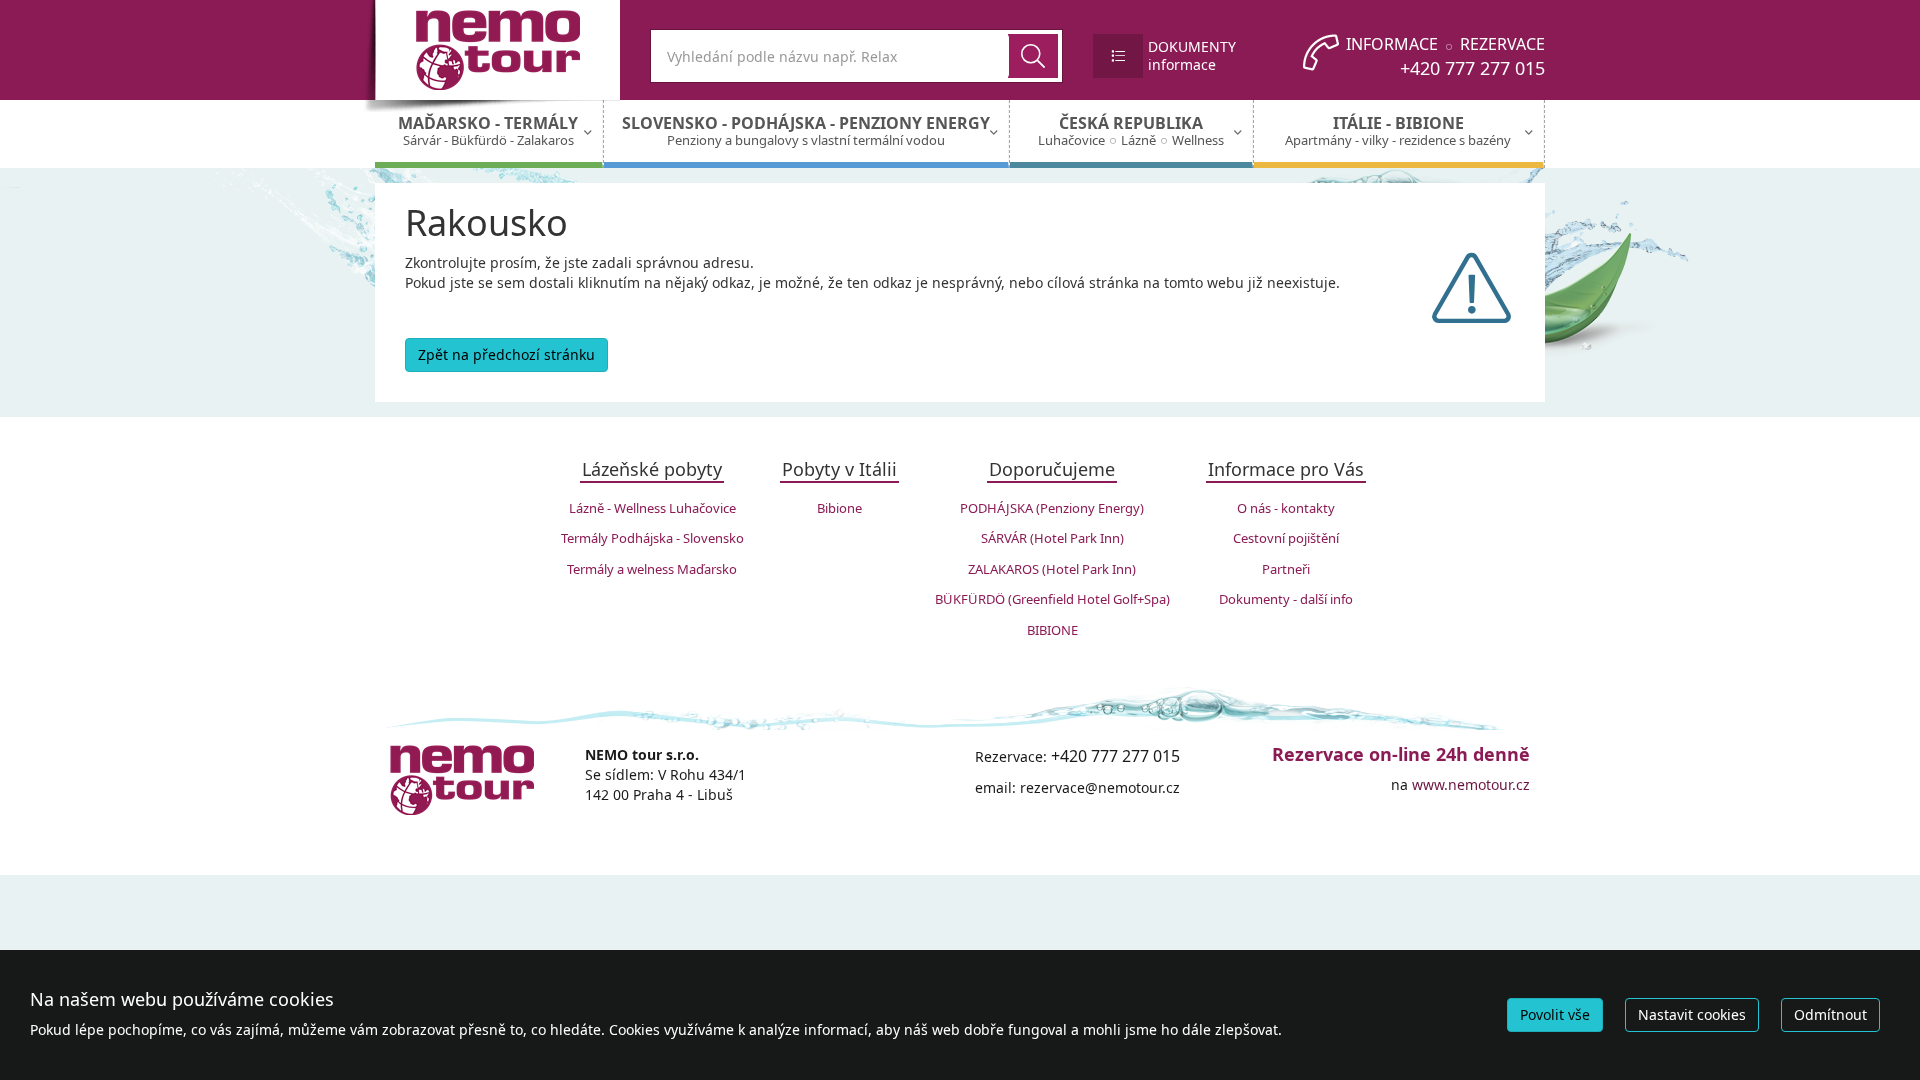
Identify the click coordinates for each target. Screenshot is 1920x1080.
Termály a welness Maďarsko (652, 569)
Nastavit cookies (1692, 1014)
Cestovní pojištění (1286, 538)
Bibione (839, 508)
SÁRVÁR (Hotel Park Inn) (1052, 538)
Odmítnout (1830, 1014)
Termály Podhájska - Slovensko (652, 538)
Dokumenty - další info (1286, 599)
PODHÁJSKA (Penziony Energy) (1052, 508)
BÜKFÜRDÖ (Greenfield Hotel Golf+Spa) (1052, 599)
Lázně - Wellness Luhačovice (652, 508)
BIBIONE (1052, 630)
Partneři (1286, 569)
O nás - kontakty (1286, 508)
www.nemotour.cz (1471, 784)
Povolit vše (1555, 1014)
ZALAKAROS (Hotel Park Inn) (1052, 569)
